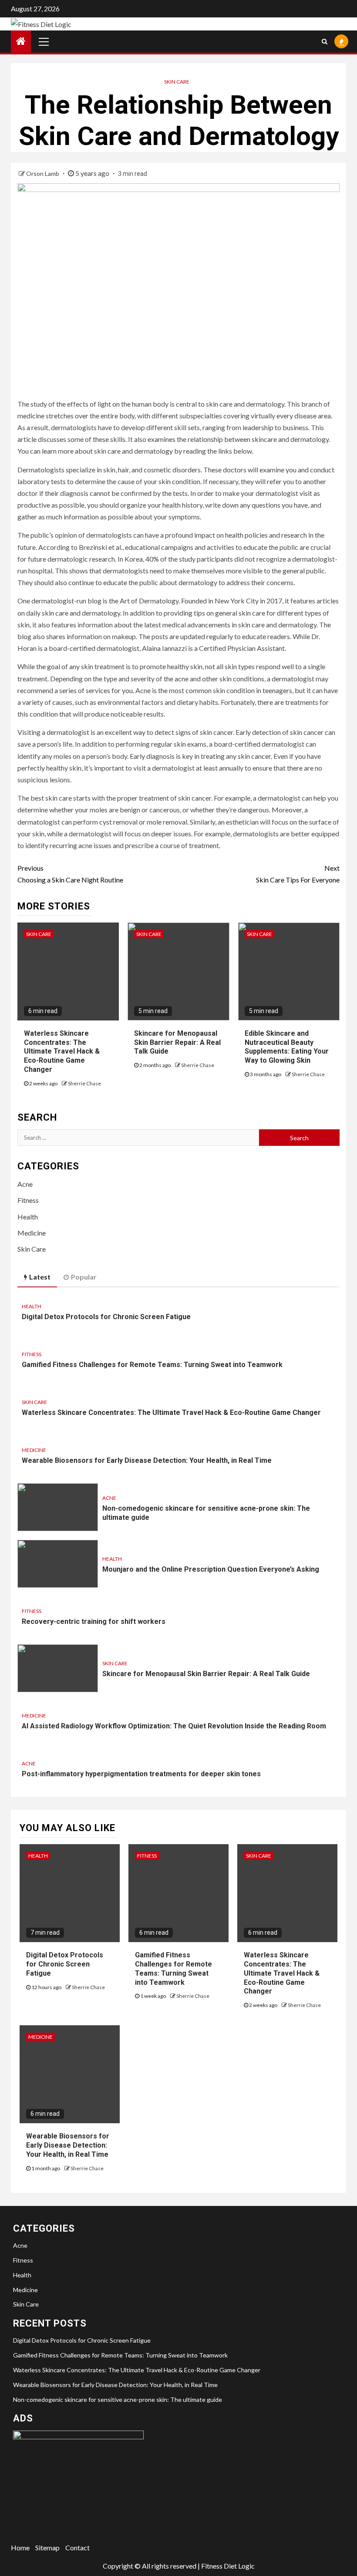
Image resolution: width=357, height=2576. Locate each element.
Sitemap (47, 2547)
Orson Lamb (43, 173)
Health (28, 1217)
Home (20, 2547)
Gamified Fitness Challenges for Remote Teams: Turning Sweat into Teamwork (152, 1365)
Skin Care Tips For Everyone (298, 874)
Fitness (28, 1200)
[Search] (325, 41)
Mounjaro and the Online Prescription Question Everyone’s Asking (211, 1569)
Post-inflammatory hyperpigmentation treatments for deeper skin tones (141, 1774)
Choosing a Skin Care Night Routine (70, 874)
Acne (25, 1184)
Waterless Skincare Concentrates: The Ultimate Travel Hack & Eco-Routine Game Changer (62, 1051)
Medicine (32, 1233)
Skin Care (177, 82)
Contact (77, 2547)
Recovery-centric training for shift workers (94, 1621)
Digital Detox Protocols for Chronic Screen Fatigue (106, 1317)
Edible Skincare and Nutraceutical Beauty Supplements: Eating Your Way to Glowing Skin (287, 1047)
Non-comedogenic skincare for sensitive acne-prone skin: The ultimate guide (118, 2399)
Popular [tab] (84, 1277)
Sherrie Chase (84, 1083)
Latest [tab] (40, 1277)
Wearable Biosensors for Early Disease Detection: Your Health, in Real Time (147, 1460)
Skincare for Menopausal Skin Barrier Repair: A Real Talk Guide (177, 1042)
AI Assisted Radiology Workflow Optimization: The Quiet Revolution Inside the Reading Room (174, 1726)
